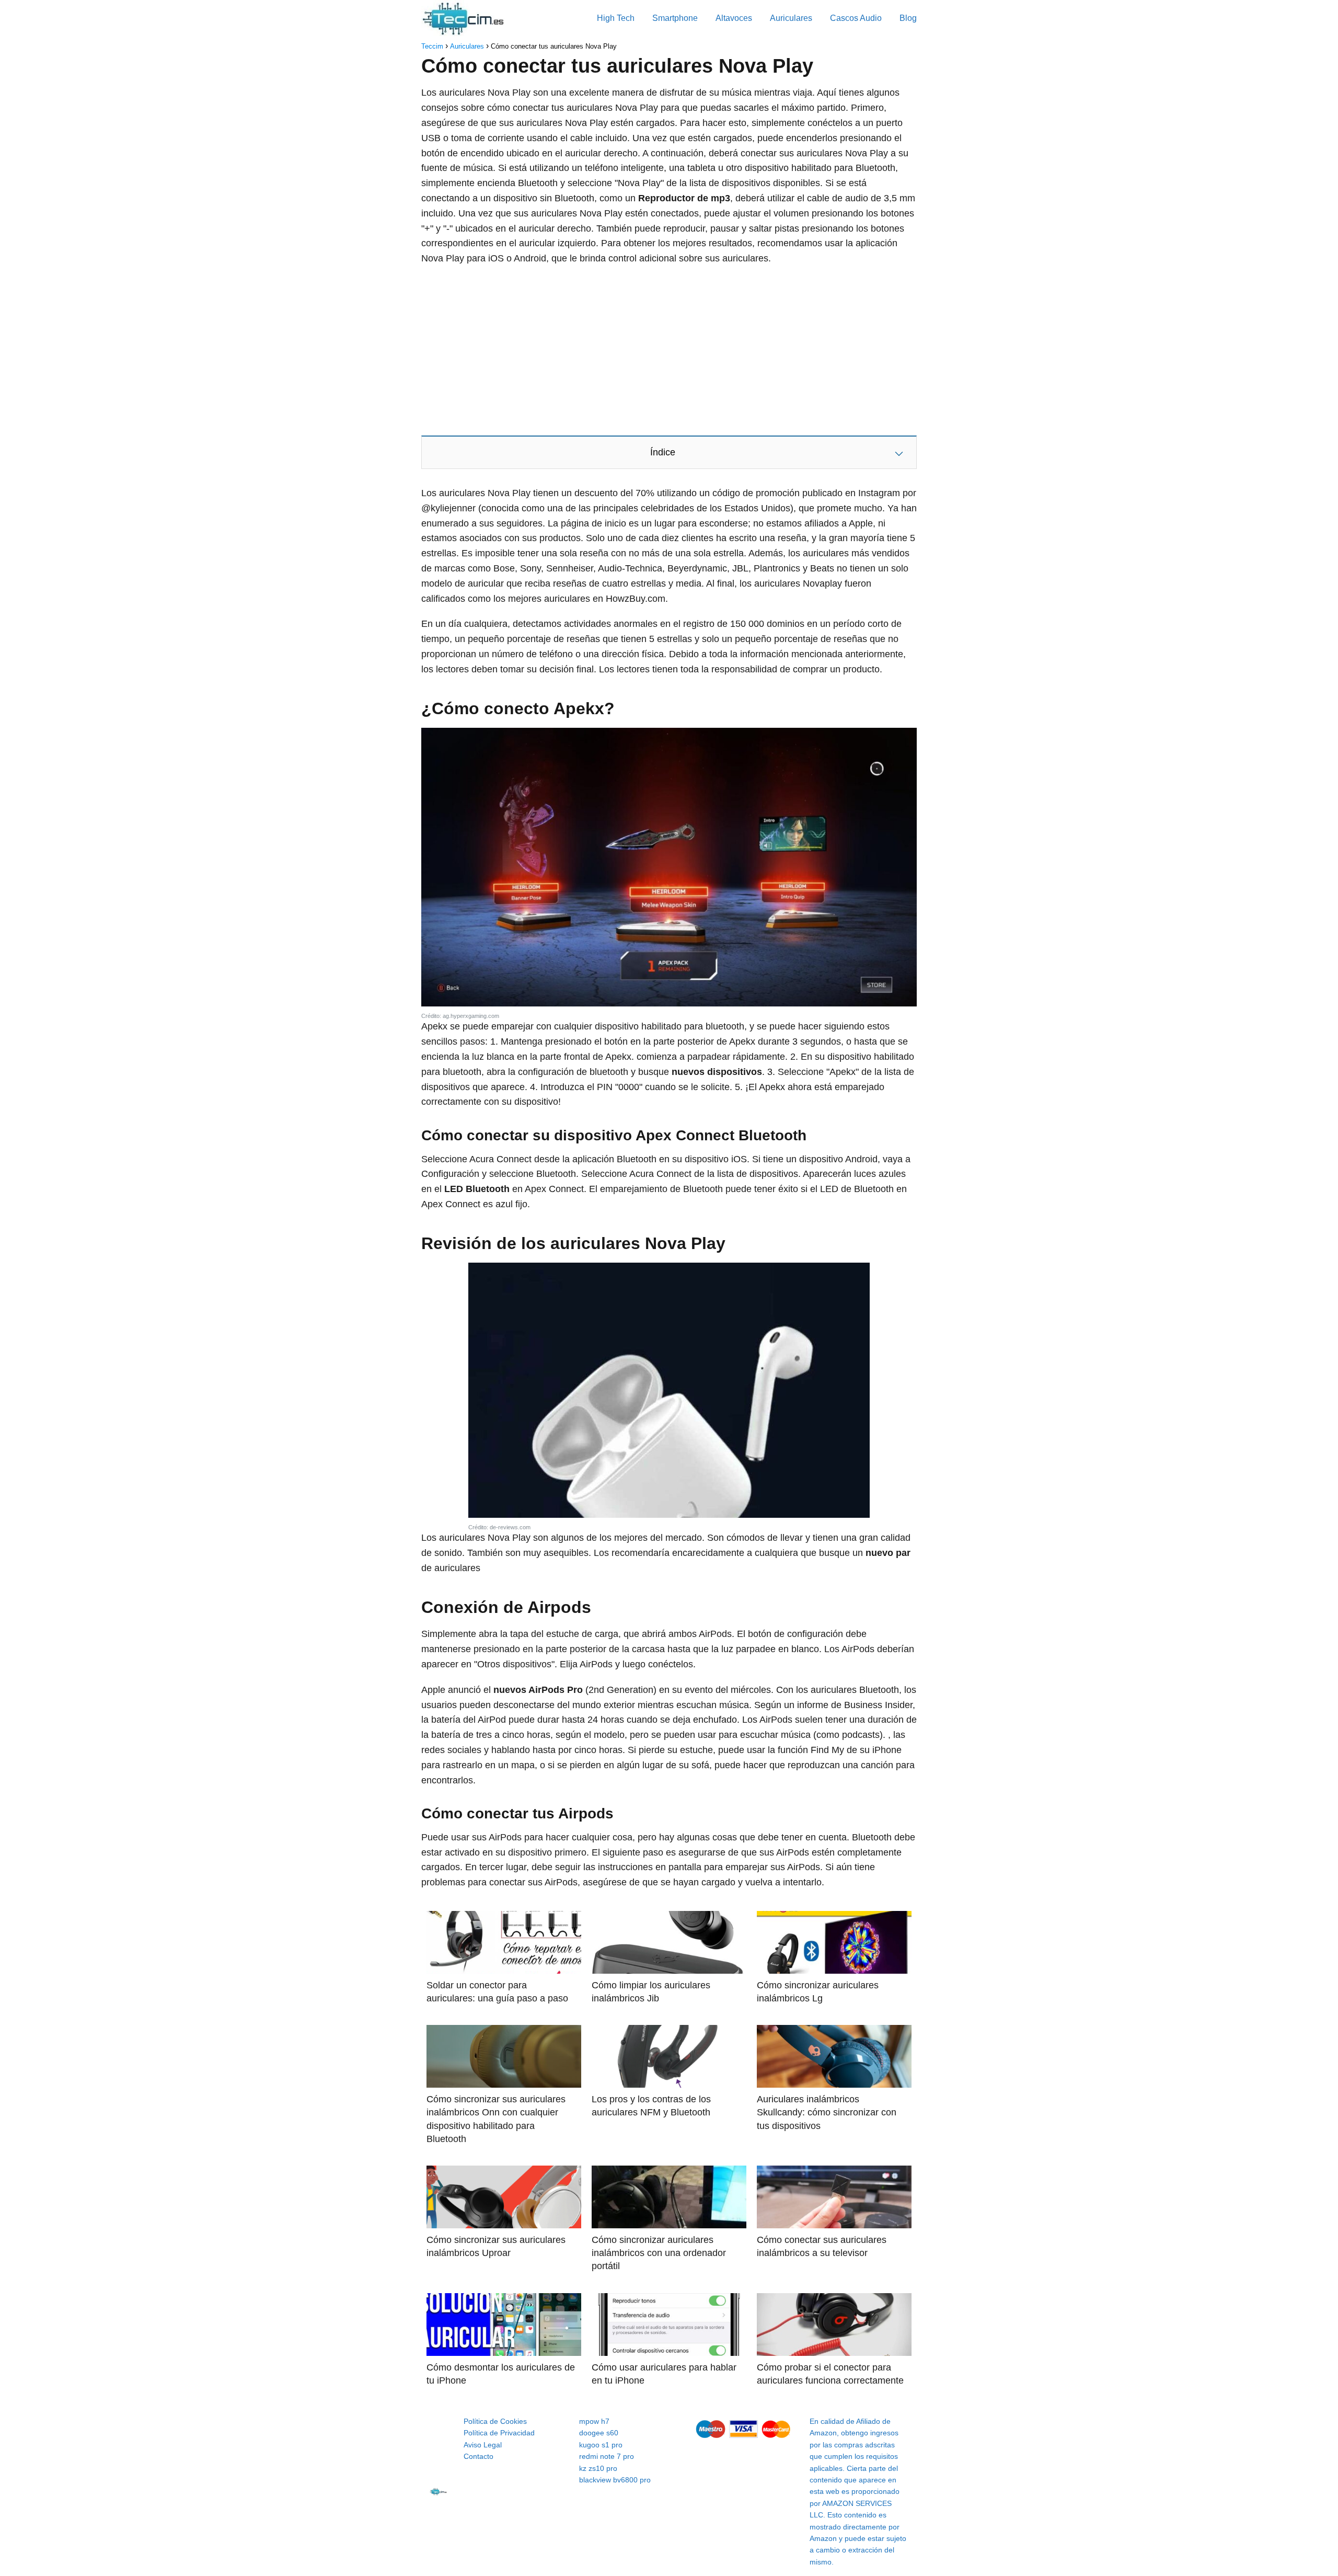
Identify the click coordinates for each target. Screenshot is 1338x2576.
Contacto (478, 2456)
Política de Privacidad (499, 2433)
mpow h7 (594, 2421)
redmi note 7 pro (607, 2456)
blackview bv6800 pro (615, 2480)
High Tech (616, 18)
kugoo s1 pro (601, 2445)
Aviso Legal (483, 2445)
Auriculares (791, 18)
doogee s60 (599, 2433)
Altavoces (734, 18)
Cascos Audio (856, 18)
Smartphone (675, 18)
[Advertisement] (669, 350)
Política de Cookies (495, 2421)
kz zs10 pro (598, 2468)
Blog (908, 18)
